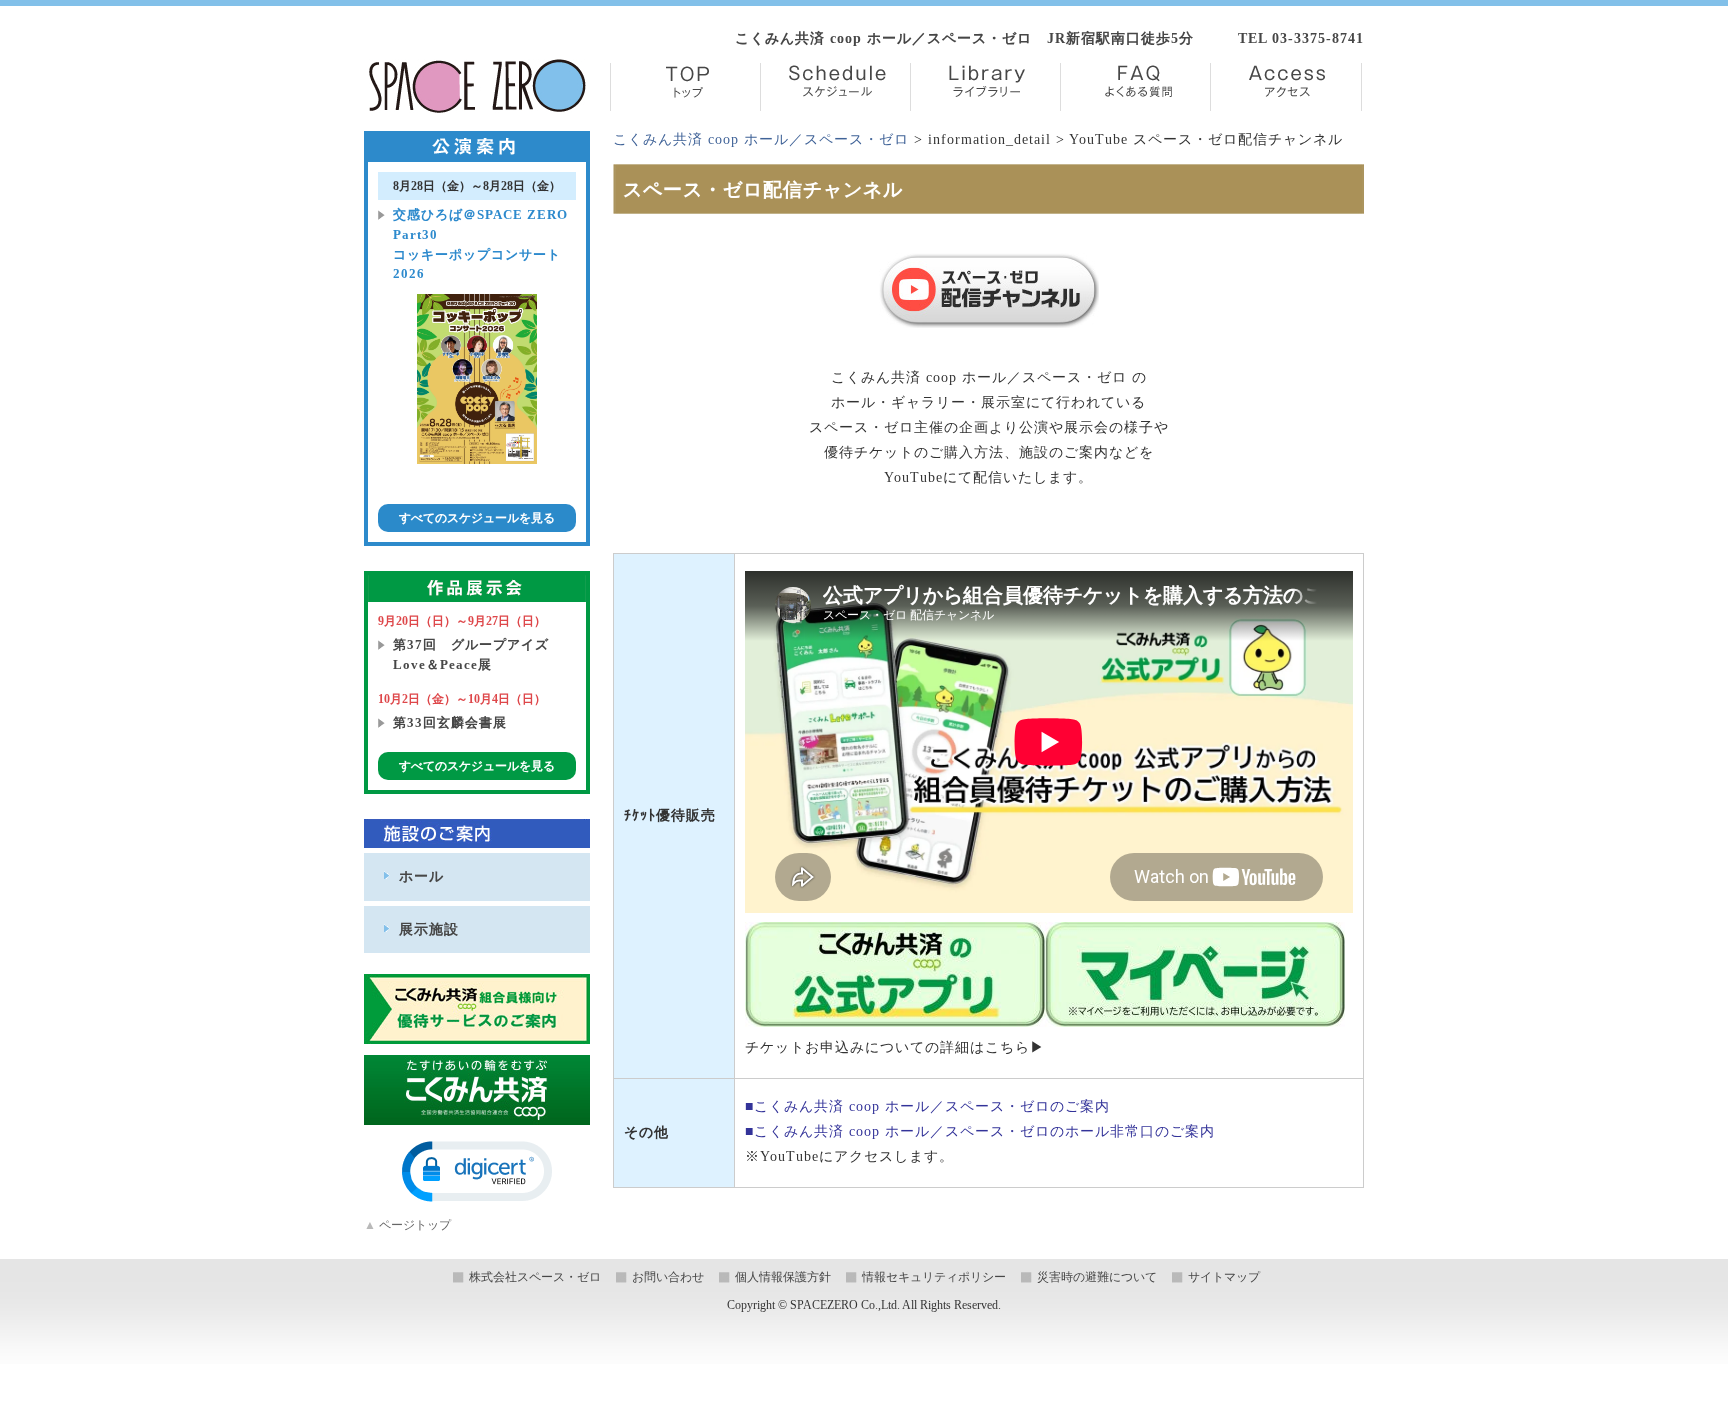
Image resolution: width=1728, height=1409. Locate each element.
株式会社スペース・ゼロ (535, 1277)
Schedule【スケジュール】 (835, 87)
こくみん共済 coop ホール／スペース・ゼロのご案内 (932, 1106)
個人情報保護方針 (783, 1277)
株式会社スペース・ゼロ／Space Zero (477, 86)
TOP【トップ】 (685, 87)
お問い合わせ (668, 1277)
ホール (421, 876)
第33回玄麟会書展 (450, 722)
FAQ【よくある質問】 (1135, 87)
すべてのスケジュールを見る (477, 518)
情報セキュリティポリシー (934, 1277)
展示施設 (429, 929)
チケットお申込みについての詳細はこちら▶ (895, 1047)
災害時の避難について (1097, 1277)
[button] (477, 1171)
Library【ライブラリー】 (985, 87)
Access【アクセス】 (1286, 87)
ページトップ (407, 1225)
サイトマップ (1224, 1277)
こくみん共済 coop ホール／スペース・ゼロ (761, 139)
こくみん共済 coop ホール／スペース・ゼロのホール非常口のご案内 (984, 1131)
